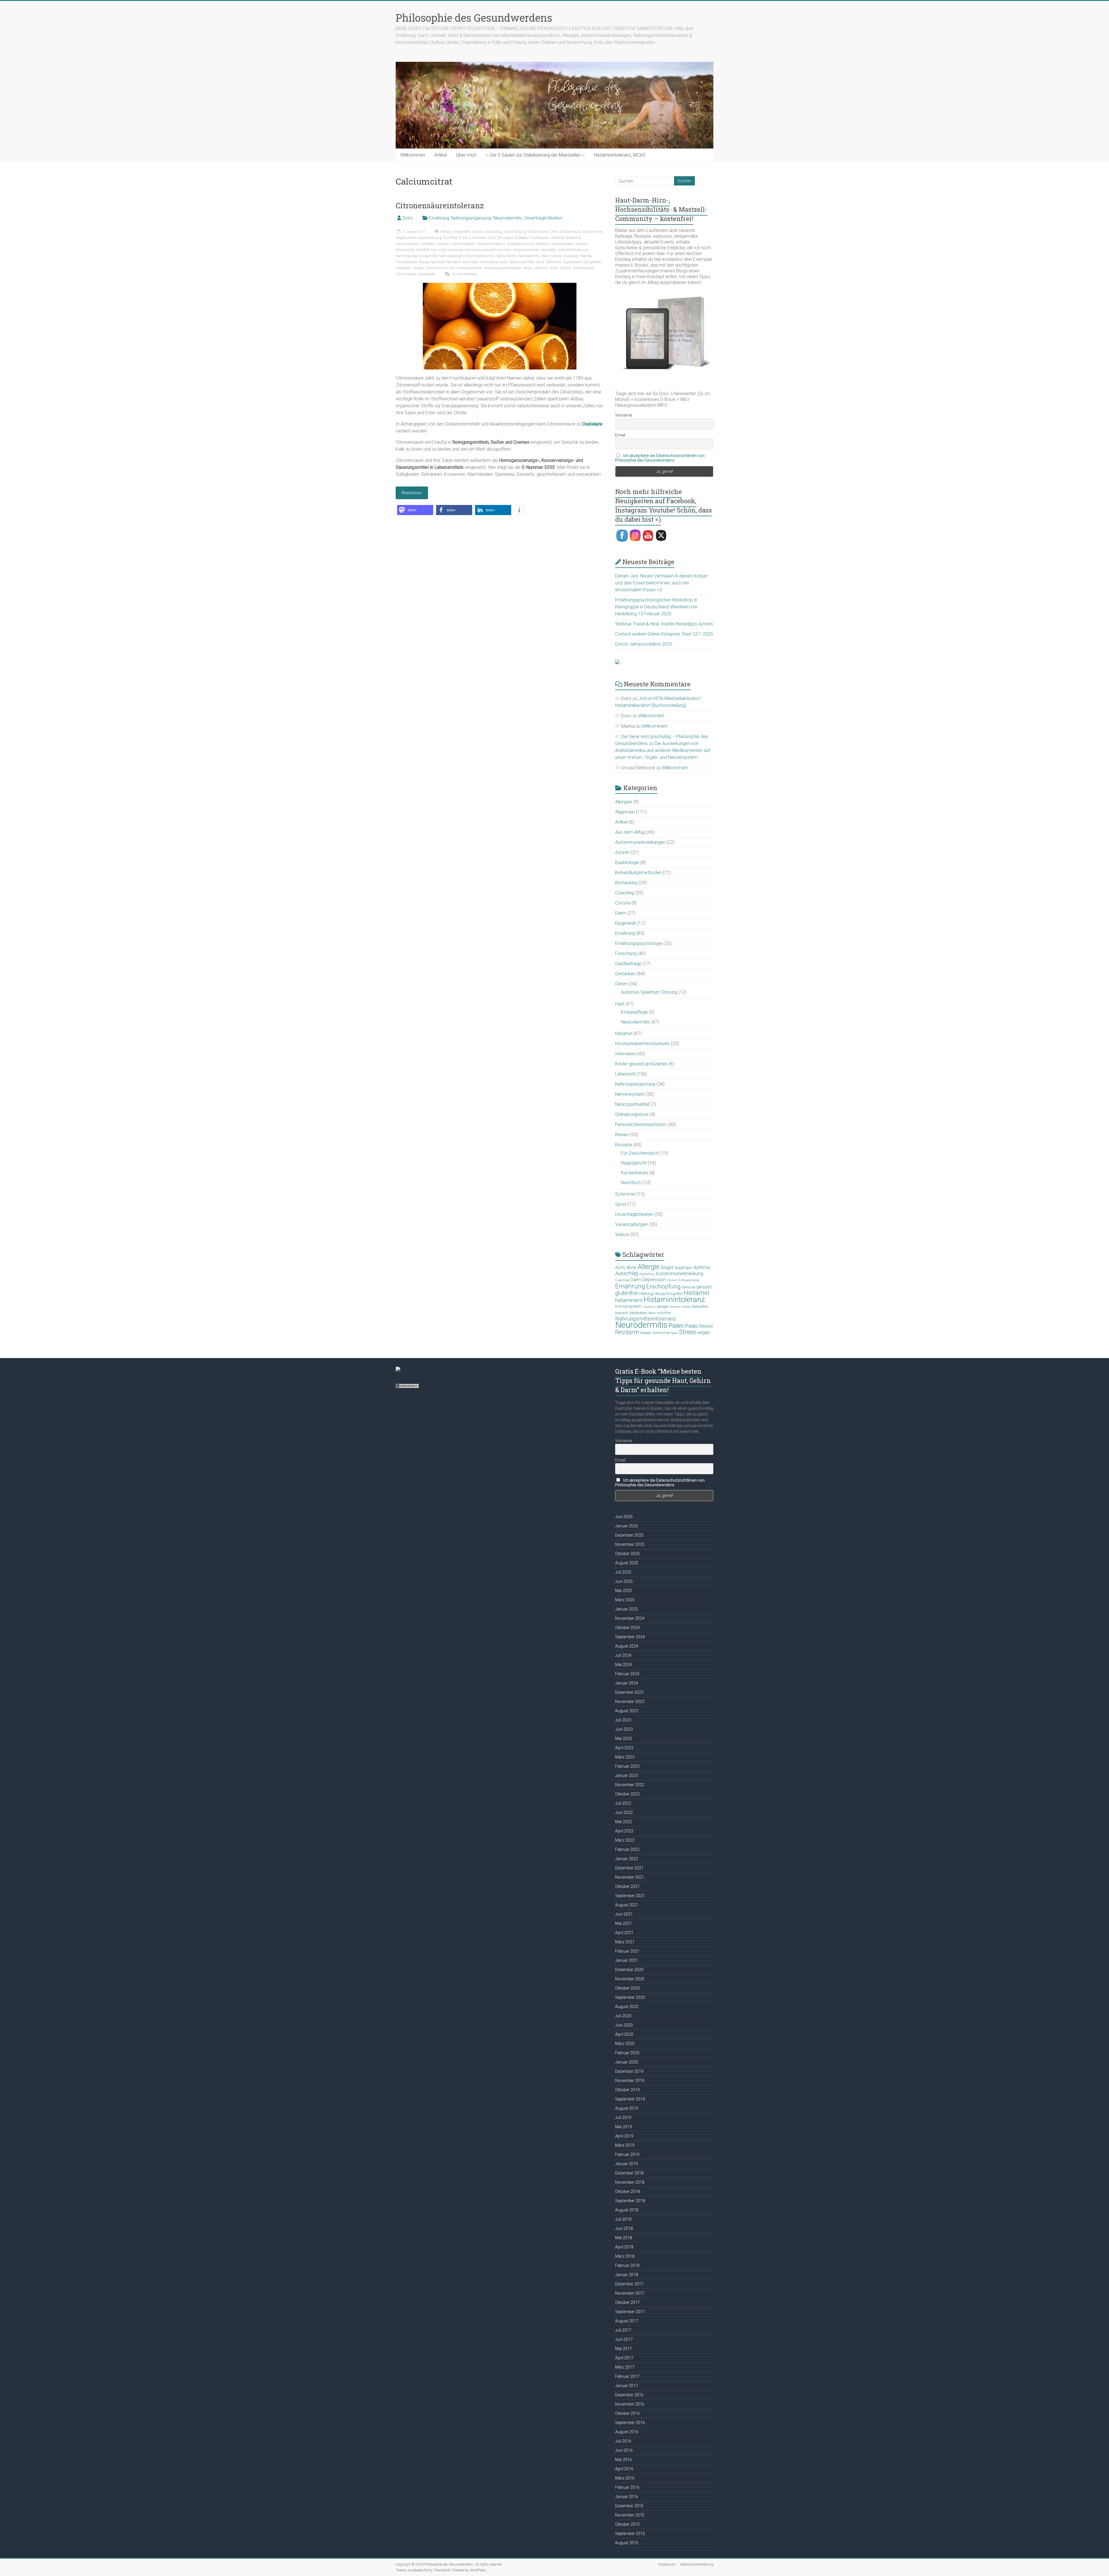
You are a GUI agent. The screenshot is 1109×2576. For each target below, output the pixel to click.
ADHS (620, 1268)
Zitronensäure (583, 268)
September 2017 (630, 2312)
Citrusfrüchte (592, 232)
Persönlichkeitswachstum (641, 1124)
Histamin (443, 244)
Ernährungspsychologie (639, 943)
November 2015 (630, 2515)
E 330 (463, 238)
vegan (704, 1332)
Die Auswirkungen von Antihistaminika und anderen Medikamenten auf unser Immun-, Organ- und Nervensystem (663, 750)
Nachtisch (631, 1183)
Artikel (441, 155)
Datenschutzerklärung (697, 2564)
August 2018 (627, 2210)
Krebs (687, 1307)
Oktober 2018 (627, 2191)
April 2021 (624, 1933)
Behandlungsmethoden (638, 873)
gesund (704, 1287)
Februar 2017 (627, 2376)
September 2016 (630, 2423)
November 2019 (630, 2081)
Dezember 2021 (629, 1868)
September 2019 (630, 2099)
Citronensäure (570, 232)
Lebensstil (625, 1074)
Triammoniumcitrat (440, 268)
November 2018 (630, 2182)
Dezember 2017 (629, 2284)
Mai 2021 (624, 1923)
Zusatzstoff (426, 274)
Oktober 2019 (627, 2090)
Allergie (446, 232)
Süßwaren (403, 268)
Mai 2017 (624, 2349)
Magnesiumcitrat (526, 250)
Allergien (624, 802)
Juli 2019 (623, 2118)
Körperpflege (634, 1012)
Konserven (455, 250)
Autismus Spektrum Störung (649, 992)
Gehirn (622, 984)
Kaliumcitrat (405, 250)
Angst (667, 1267)
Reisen (622, 1135)
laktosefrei (700, 1306)
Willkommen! (651, 716)
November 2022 (630, 1785)
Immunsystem (628, 1306)
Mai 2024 (624, 1665)
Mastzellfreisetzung (573, 250)
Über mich (466, 155)
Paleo (676, 1325)
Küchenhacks (634, 1173)
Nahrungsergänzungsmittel (417, 256)
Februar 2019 (627, 2155)
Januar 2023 (627, 1775)
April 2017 (624, 2358)
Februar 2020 (627, 2053)
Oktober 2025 (627, 1554)
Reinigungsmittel (432, 262)
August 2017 (627, 2321)
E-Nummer (478, 238)
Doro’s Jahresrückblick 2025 (644, 644)
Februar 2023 (627, 1766)
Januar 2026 (627, 1526)
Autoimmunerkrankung (679, 1273)
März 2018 (625, 2256)
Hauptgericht (634, 1163)
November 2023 (630, 1702)
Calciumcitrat (538, 232)
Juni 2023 (624, 1729)
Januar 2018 (627, 2275)
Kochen (676, 1307)
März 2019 (625, 2145)
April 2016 (624, 2469)
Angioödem (462, 232)
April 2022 (624, 1831)
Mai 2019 (624, 2127)
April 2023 (624, 1748)
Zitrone (566, 268)
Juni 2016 (624, 2450)
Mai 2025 (624, 1591)
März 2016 (625, 2478)
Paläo (692, 1326)
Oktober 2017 (627, 2302)
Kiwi (434, 250)
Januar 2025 (627, 1609)
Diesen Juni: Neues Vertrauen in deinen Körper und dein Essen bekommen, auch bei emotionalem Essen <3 (661, 583)
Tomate (418, 268)
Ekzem (672, 1280)
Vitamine (541, 268)
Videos (622, 1235)
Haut (620, 1004)
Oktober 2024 (627, 1628)
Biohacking (626, 883)
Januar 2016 (627, 2497)
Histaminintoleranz (491, 244)
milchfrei (664, 1313)
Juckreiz (581, 244)
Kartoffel (423, 250)
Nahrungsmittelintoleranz (645, 1319)
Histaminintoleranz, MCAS (620, 155)
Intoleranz (543, 244)
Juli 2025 (623, 1572)
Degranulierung (430, 238)
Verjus (528, 268)
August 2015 (627, 2543)
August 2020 (627, 2007)
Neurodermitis (508, 218)
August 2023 (627, 1711)
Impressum (667, 2564)
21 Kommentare (464, 274)
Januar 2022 (627, 1859)
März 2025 (625, 1600)
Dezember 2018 (629, 2173)
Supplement (572, 262)
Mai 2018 (624, 2238)
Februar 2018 (627, 2265)
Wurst (554, 268)
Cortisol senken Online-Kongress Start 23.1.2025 (664, 634)
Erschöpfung (664, 1286)
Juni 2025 (624, 1581)
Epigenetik (626, 923)
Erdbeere (521, 238)
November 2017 (630, 2293)
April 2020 (624, 2034)
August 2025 (627, 1563)
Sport (621, 1204)
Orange (556, 256)
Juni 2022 (624, 1812)
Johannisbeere (562, 244)
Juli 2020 (623, 2016)
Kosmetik (504, 250)
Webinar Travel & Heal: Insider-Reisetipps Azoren (664, 624)
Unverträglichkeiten (543, 218)
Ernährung (439, 218)
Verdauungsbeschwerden (503, 268)
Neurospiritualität (632, 1104)
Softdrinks (554, 262)
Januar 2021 (627, 1960)
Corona (623, 903)
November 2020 (630, 1979)
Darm (621, 913)
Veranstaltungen (631, 1224)
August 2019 (627, 2108)
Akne (631, 1267)
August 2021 (627, 1905)
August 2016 (627, 2432)
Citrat (554, 232)
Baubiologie (627, 862)
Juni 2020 (624, 2025)
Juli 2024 (623, 1655)
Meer (652, 1313)
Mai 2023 (624, 1739)
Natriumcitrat (506, 256)
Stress (687, 1332)
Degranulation (406, 238)
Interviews (626, 1054)
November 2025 (630, 1544)
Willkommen (413, 155)
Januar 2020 (627, 2062)
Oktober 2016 (627, 2413)
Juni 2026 (624, 1517)
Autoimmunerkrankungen (640, 842)
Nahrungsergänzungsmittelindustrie (467, 256)
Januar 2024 (627, 1683)
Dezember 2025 (629, 1535)
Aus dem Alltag (630, 832)
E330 (492, 238)
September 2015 (630, 2534)
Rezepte (624, 1145)
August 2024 (627, 1646)
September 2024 (630, 1637)
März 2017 (625, 2367)
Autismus (647, 1274)
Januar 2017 (627, 2386)
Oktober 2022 (627, 1794)
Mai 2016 (624, 2460)
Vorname (624, 415)
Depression (654, 1280)
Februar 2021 (627, 1951)
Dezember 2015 (629, 2506)
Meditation (638, 1313)
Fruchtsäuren (539, 238)
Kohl (442, 250)
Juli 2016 (623, 2441)
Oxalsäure (571, 256)
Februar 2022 (627, 1849)
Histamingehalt (463, 244)
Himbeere (427, 244)
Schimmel (625, 1194)
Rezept (646, 1333)
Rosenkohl (470, 262)
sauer (504, 262)
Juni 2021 (624, 1914)
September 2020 (630, 1997)
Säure (540, 262)
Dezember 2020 (629, 1970)
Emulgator (505, 238)
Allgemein (625, 812)
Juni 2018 (624, 2228)
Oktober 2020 (627, 1988)
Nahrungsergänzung (471, 218)
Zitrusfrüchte (406, 274)
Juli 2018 (623, 2219)
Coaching (625, 893)
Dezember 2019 (629, 2071)
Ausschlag (494, 232)
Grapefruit (574, 238)
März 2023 (625, 1757)
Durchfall (450, 238)
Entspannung (689, 1280)
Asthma (478, 232)
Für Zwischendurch (640, 1153)
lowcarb (622, 1313)
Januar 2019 (627, 2164)
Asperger (683, 1268)
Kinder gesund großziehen (641, 1064)
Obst (545, 256)
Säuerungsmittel (522, 262)
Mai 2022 (624, 1822)
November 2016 (630, 2404)
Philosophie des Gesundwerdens (474, 18)
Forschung (626, 953)
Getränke (558, 238)
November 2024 (630, 1618)
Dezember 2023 (629, 1692)
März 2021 (625, 1942)
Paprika (586, 256)
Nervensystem (630, 1094)
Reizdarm (454, 262)
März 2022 (625, 1840)
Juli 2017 (623, 2330)
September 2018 (630, 2201)
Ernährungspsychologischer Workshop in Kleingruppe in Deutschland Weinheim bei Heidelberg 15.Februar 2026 (656, 607)
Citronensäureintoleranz (440, 205)
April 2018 (624, 2247)
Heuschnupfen (407, 244)
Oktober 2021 (627, 1886)
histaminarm (629, 1300)
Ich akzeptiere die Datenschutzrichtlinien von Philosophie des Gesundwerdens (660, 458)
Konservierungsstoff (480, 250)
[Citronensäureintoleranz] (500, 286)
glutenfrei (627, 1293)
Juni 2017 (624, 2339)
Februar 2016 (627, 2487)
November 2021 (630, 1877)
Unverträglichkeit (469, 268)
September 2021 (630, 1896)
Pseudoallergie (406, 262)
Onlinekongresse (632, 1114)
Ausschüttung (515, 232)
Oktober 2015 (627, 2524)
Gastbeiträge (628, 964)
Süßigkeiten (592, 262)
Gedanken (625, 974)
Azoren (622, 852)
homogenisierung (520, 244)
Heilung (646, 1294)
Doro (408, 218)
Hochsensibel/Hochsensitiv (642, 1044)
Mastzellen (549, 250)
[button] (415, 510)
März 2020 (625, 2044)
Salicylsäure (489, 262)
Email (620, 435)
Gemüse (689, 1287)
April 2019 (624, 2136)
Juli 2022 (623, 1803)
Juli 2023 (623, 1720)
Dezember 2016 (629, 2395)
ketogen (663, 1307)
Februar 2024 (627, 1674)
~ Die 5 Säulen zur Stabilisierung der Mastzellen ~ (535, 155)
